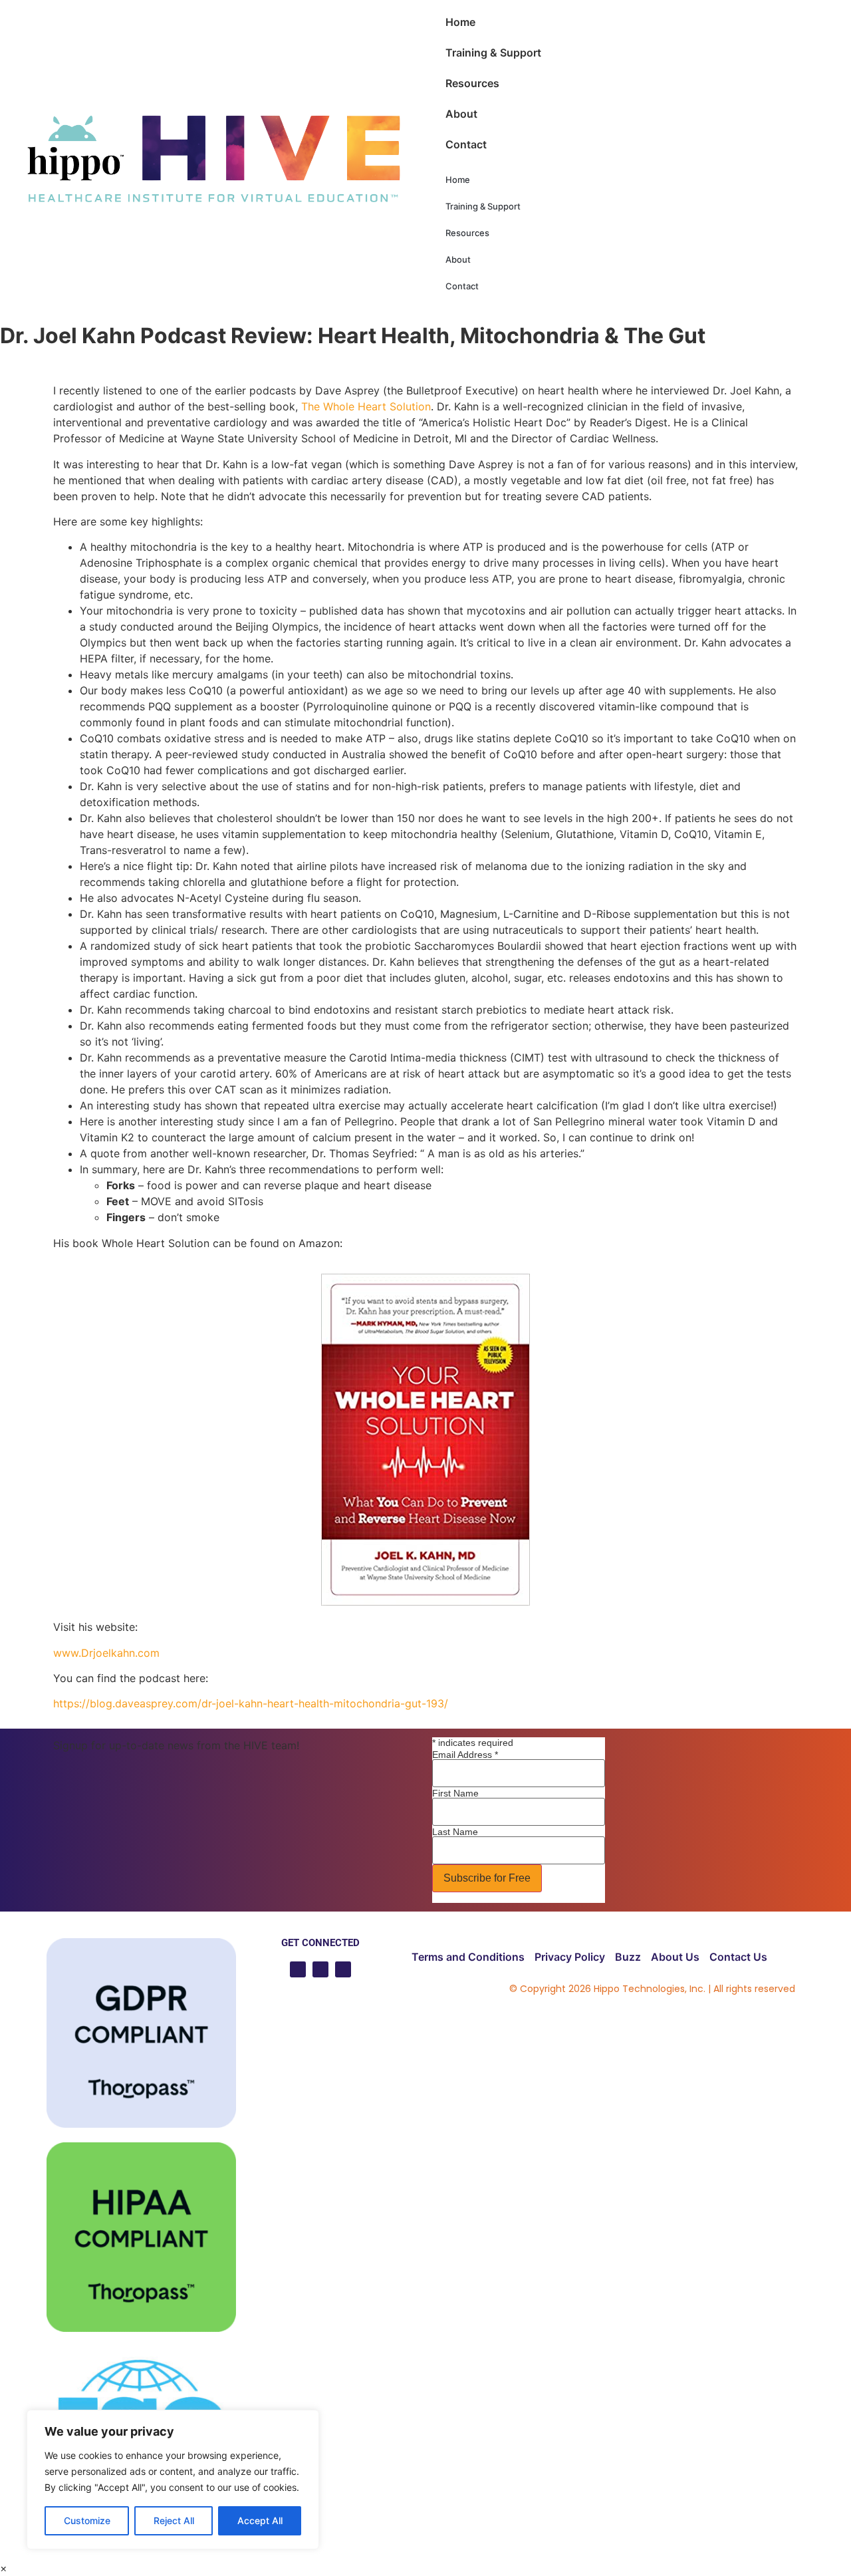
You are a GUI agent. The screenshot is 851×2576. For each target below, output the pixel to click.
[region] (173, 2480)
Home (460, 22)
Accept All (260, 2520)
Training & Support (493, 53)
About (461, 114)
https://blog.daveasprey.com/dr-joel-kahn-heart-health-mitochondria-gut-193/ (251, 1703)
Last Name (455, 1832)
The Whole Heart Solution (366, 406)
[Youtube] (298, 1969)
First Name (455, 1793)
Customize (87, 2520)
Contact (466, 144)
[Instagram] (343, 1969)
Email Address (465, 1755)
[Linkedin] (320, 1969)
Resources (472, 83)
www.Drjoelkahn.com (106, 1653)
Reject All (174, 2520)
